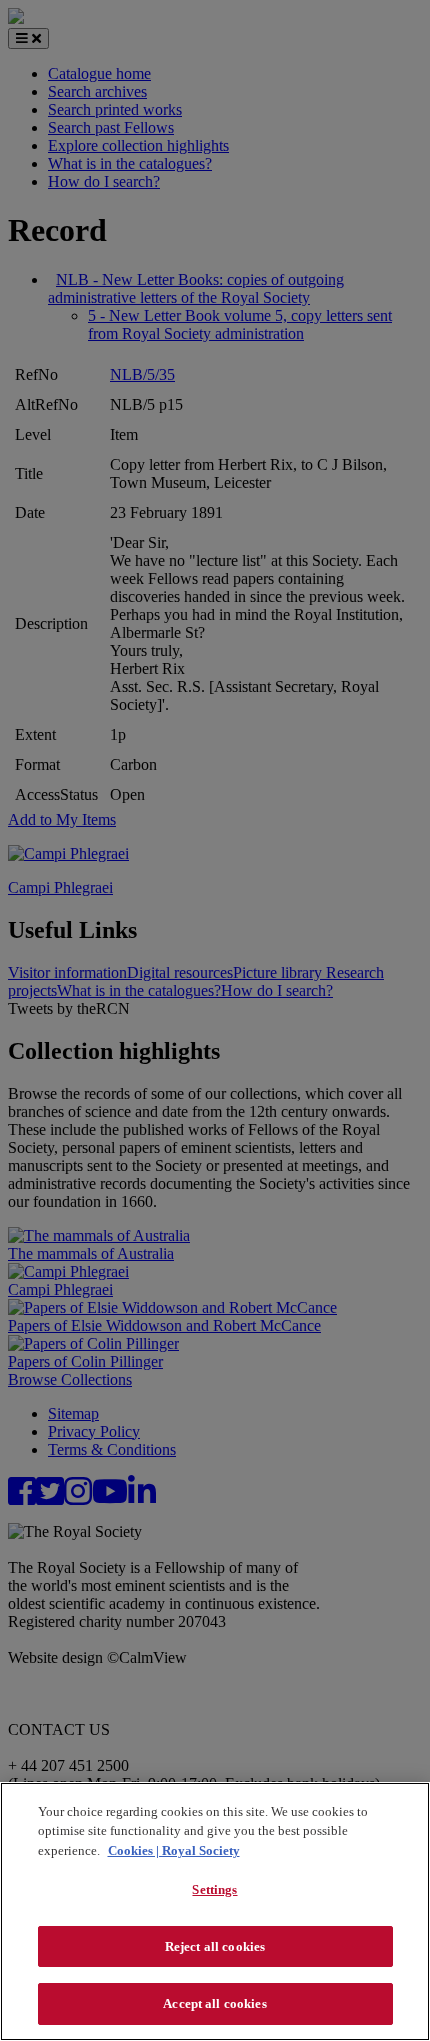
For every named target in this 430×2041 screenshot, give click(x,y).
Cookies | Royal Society (174, 1850)
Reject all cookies (215, 1946)
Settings (214, 1889)
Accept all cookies (214, 2003)
